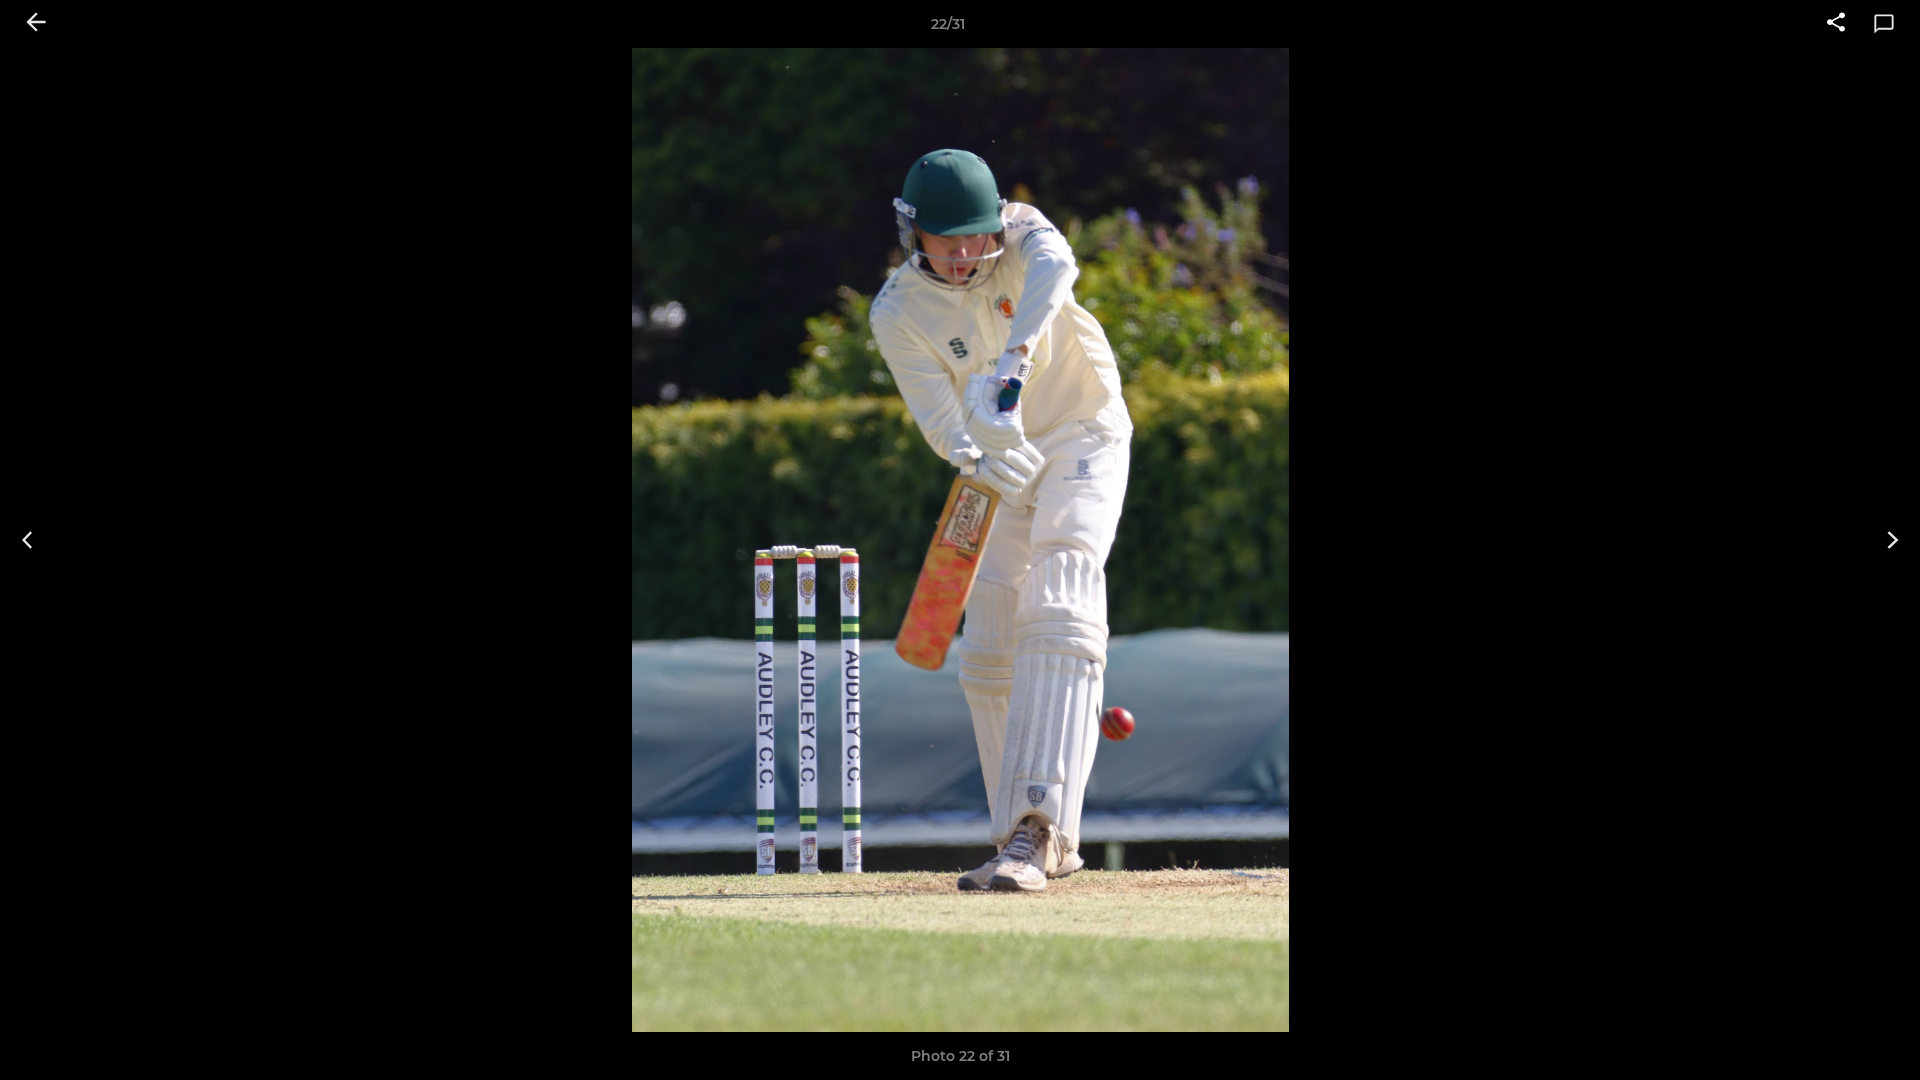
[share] (1836, 24)
